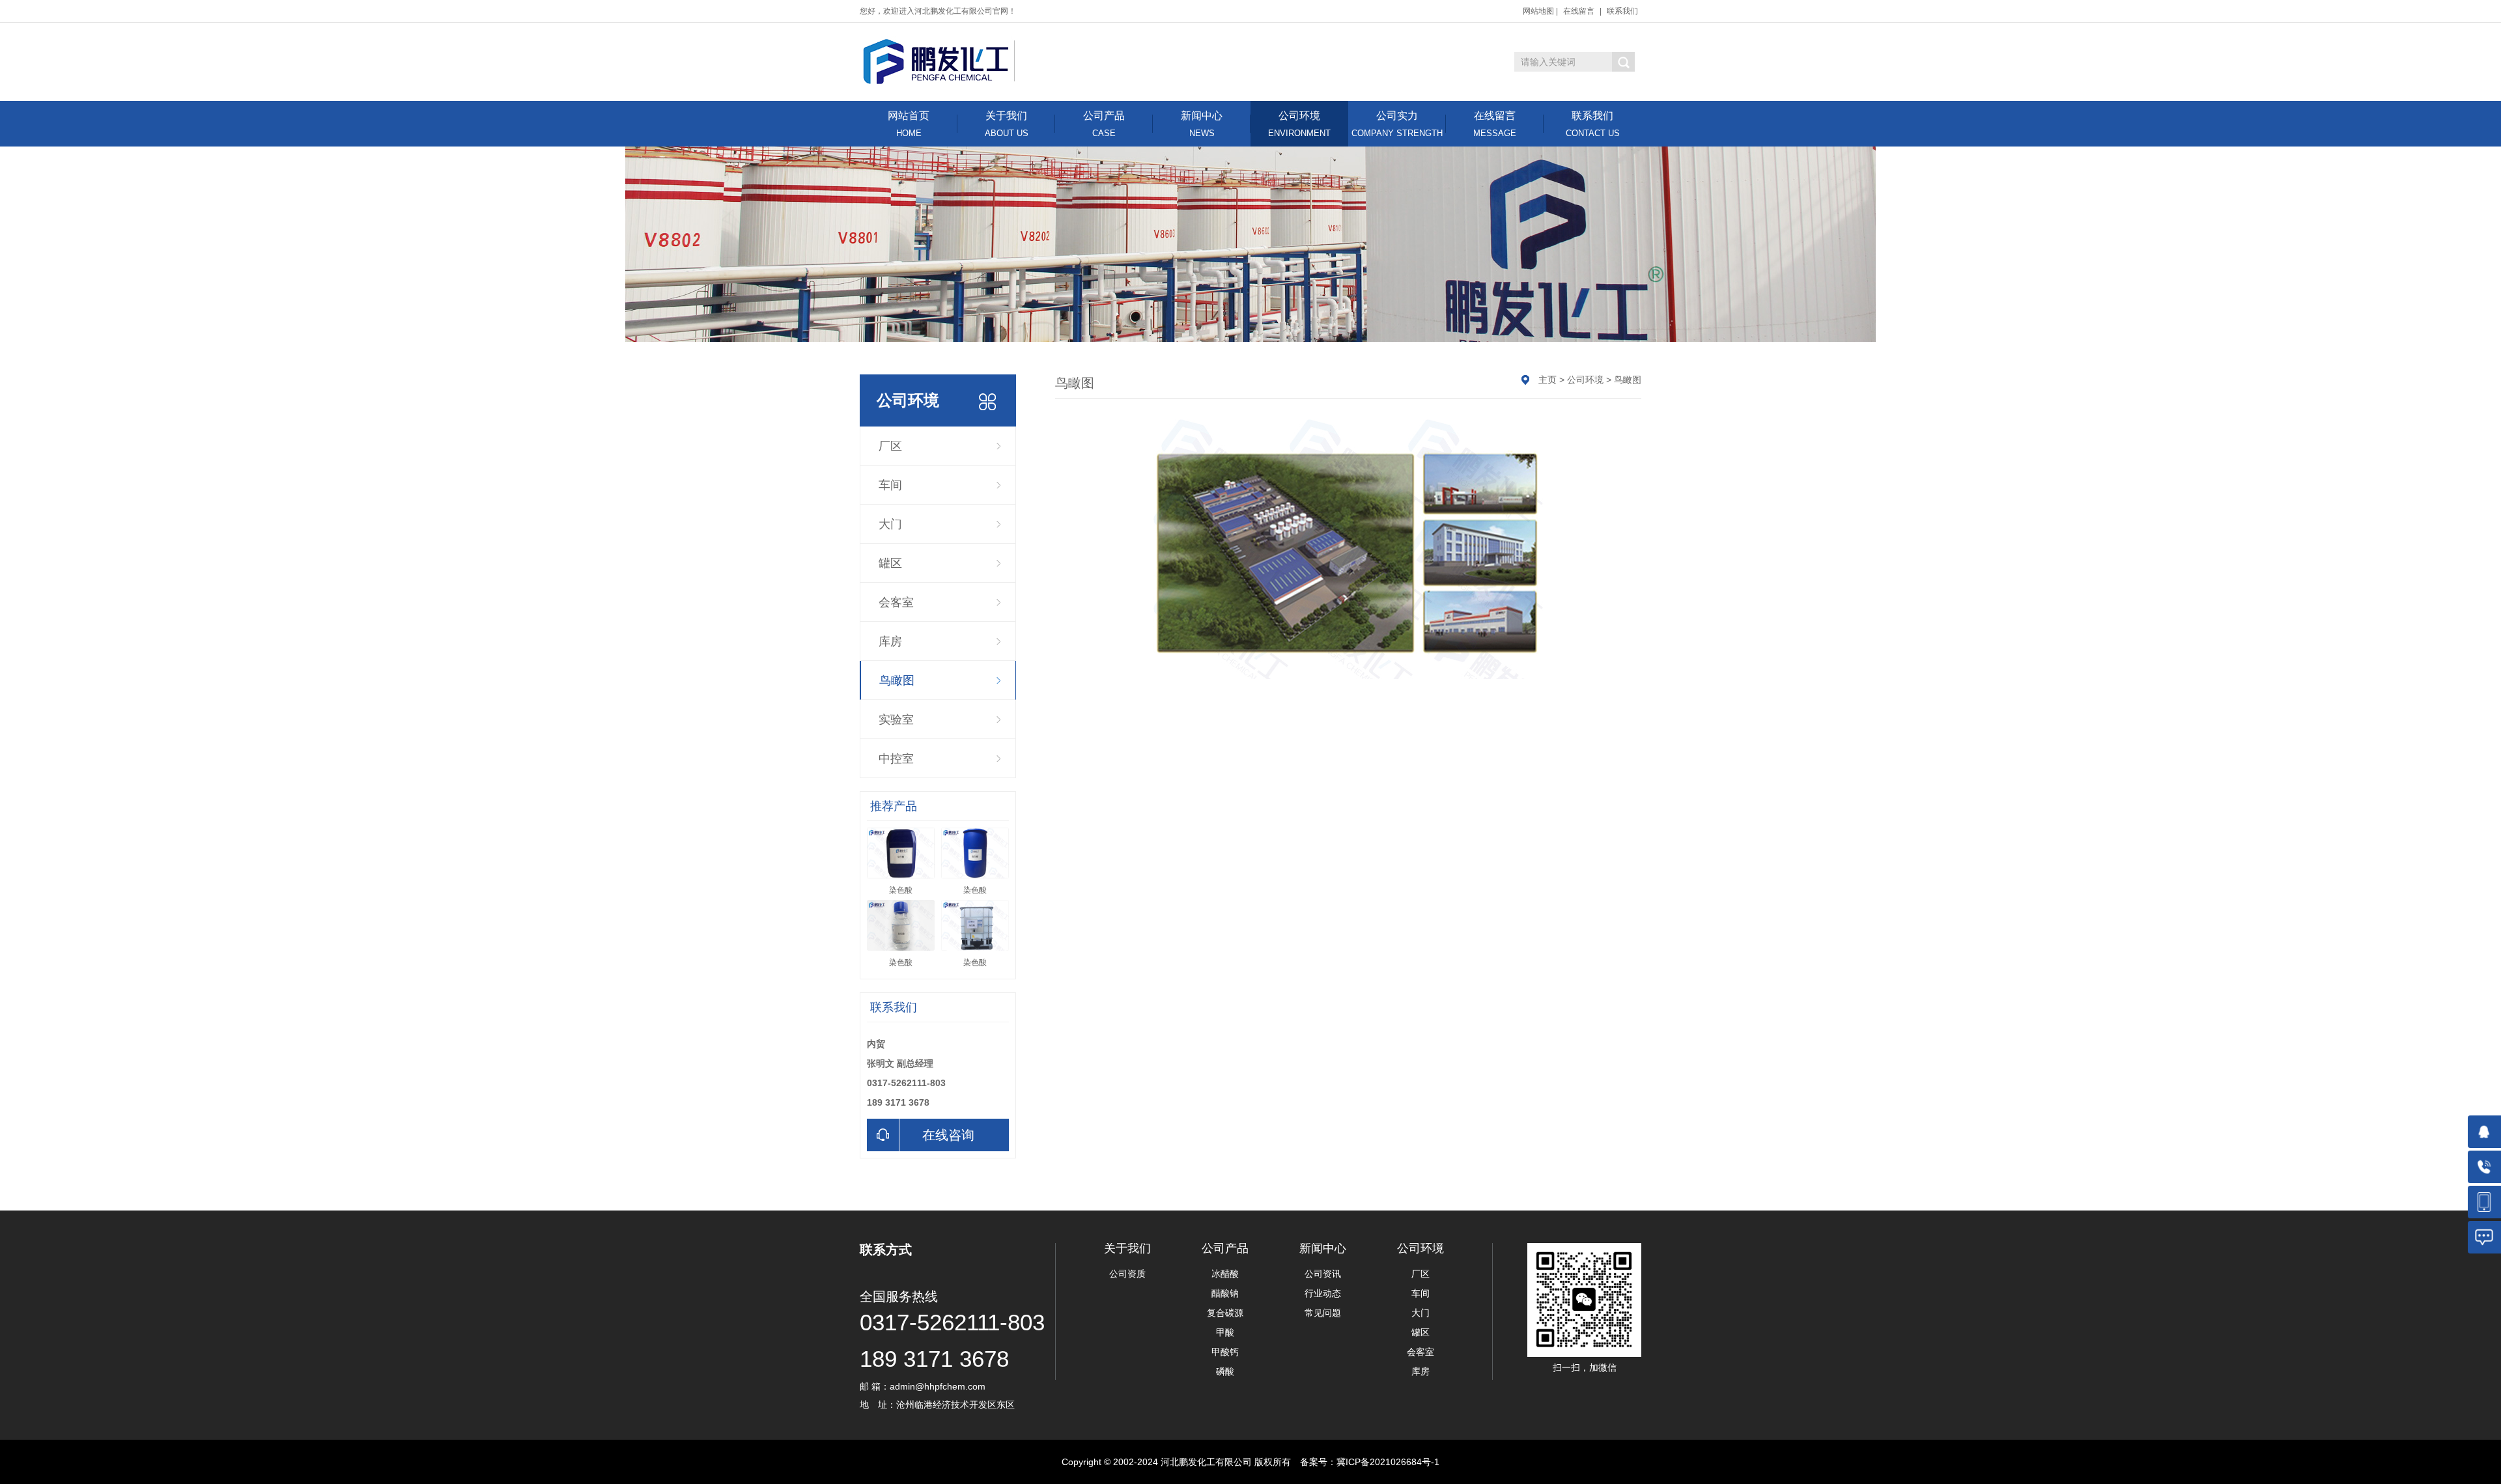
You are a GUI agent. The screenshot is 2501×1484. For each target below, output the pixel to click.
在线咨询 (948, 1135)
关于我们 (1007, 124)
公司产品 (1104, 124)
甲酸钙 (1225, 1352)
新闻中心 (1202, 124)
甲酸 (1225, 1332)
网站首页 (909, 124)
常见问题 (1323, 1313)
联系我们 (1622, 11)
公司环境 (1299, 124)
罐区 (890, 563)
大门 (890, 524)
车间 (890, 485)
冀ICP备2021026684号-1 (1388, 1462)
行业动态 (1323, 1293)
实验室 (896, 720)
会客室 (896, 602)
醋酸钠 (1225, 1293)
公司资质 (1127, 1274)
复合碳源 (1225, 1313)
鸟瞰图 (897, 680)
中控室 (896, 759)
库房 (890, 641)
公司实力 (1397, 124)
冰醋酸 (1225, 1274)
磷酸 (1225, 1371)
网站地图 (1538, 11)
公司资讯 (1323, 1274)
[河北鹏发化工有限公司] (939, 61)
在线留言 (1579, 11)
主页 (1547, 380)
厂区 (890, 446)
